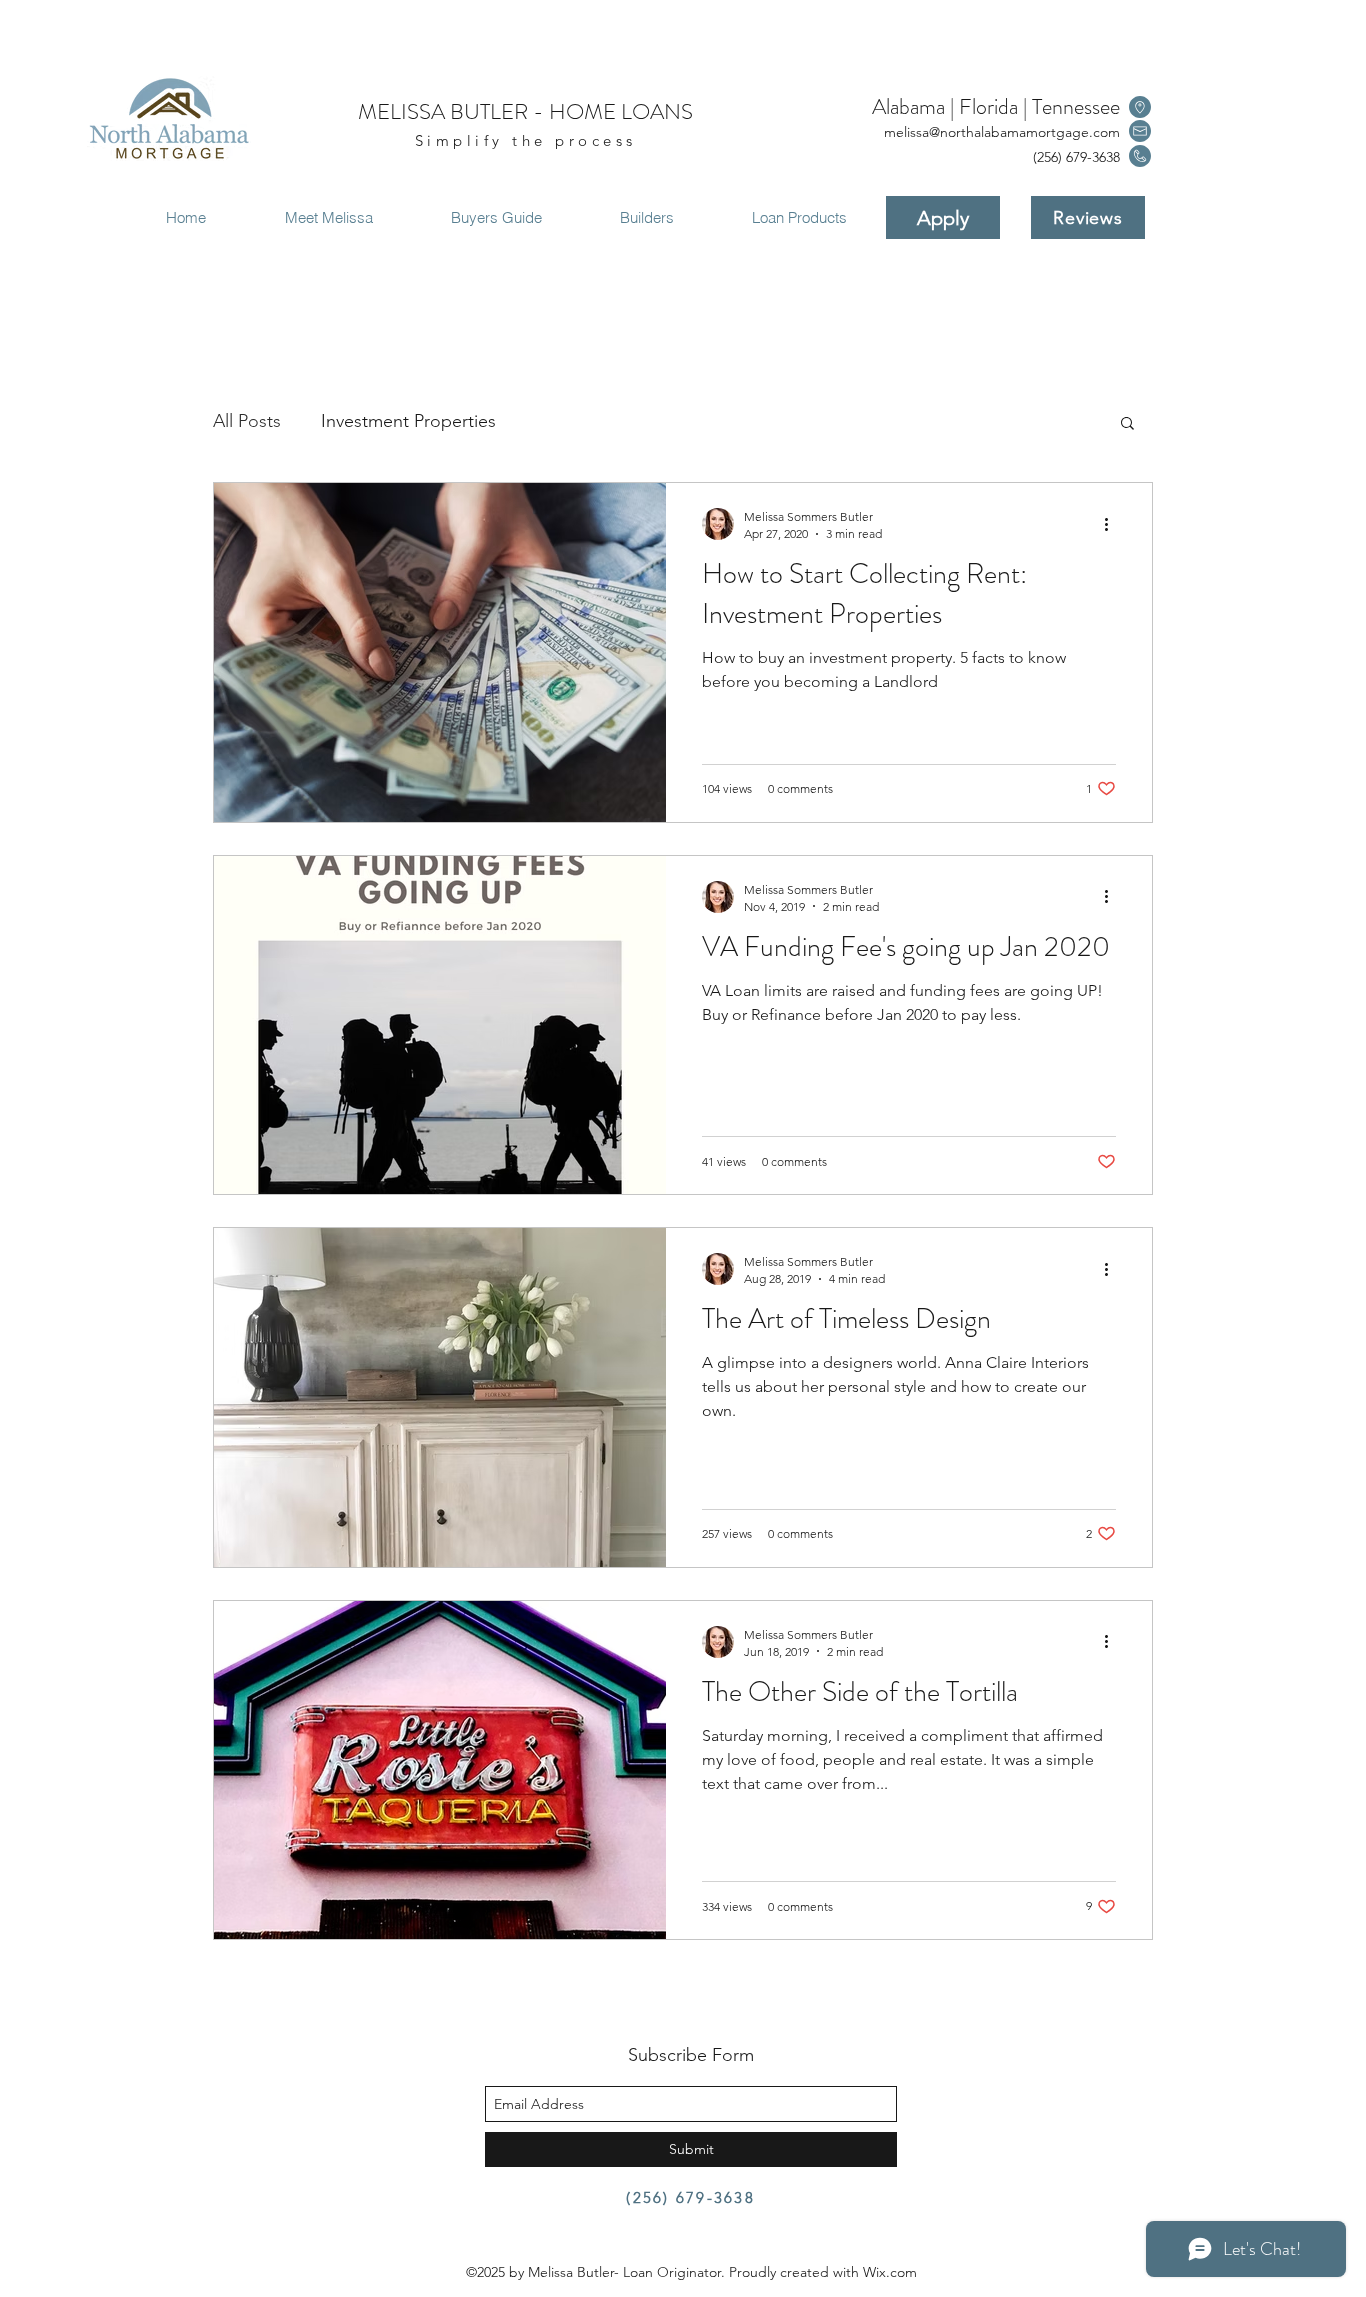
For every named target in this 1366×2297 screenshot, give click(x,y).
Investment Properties (408, 421)
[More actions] (1113, 524)
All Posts (247, 421)
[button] (1127, 424)
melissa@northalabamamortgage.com (1002, 132)
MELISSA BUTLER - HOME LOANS (525, 111)
